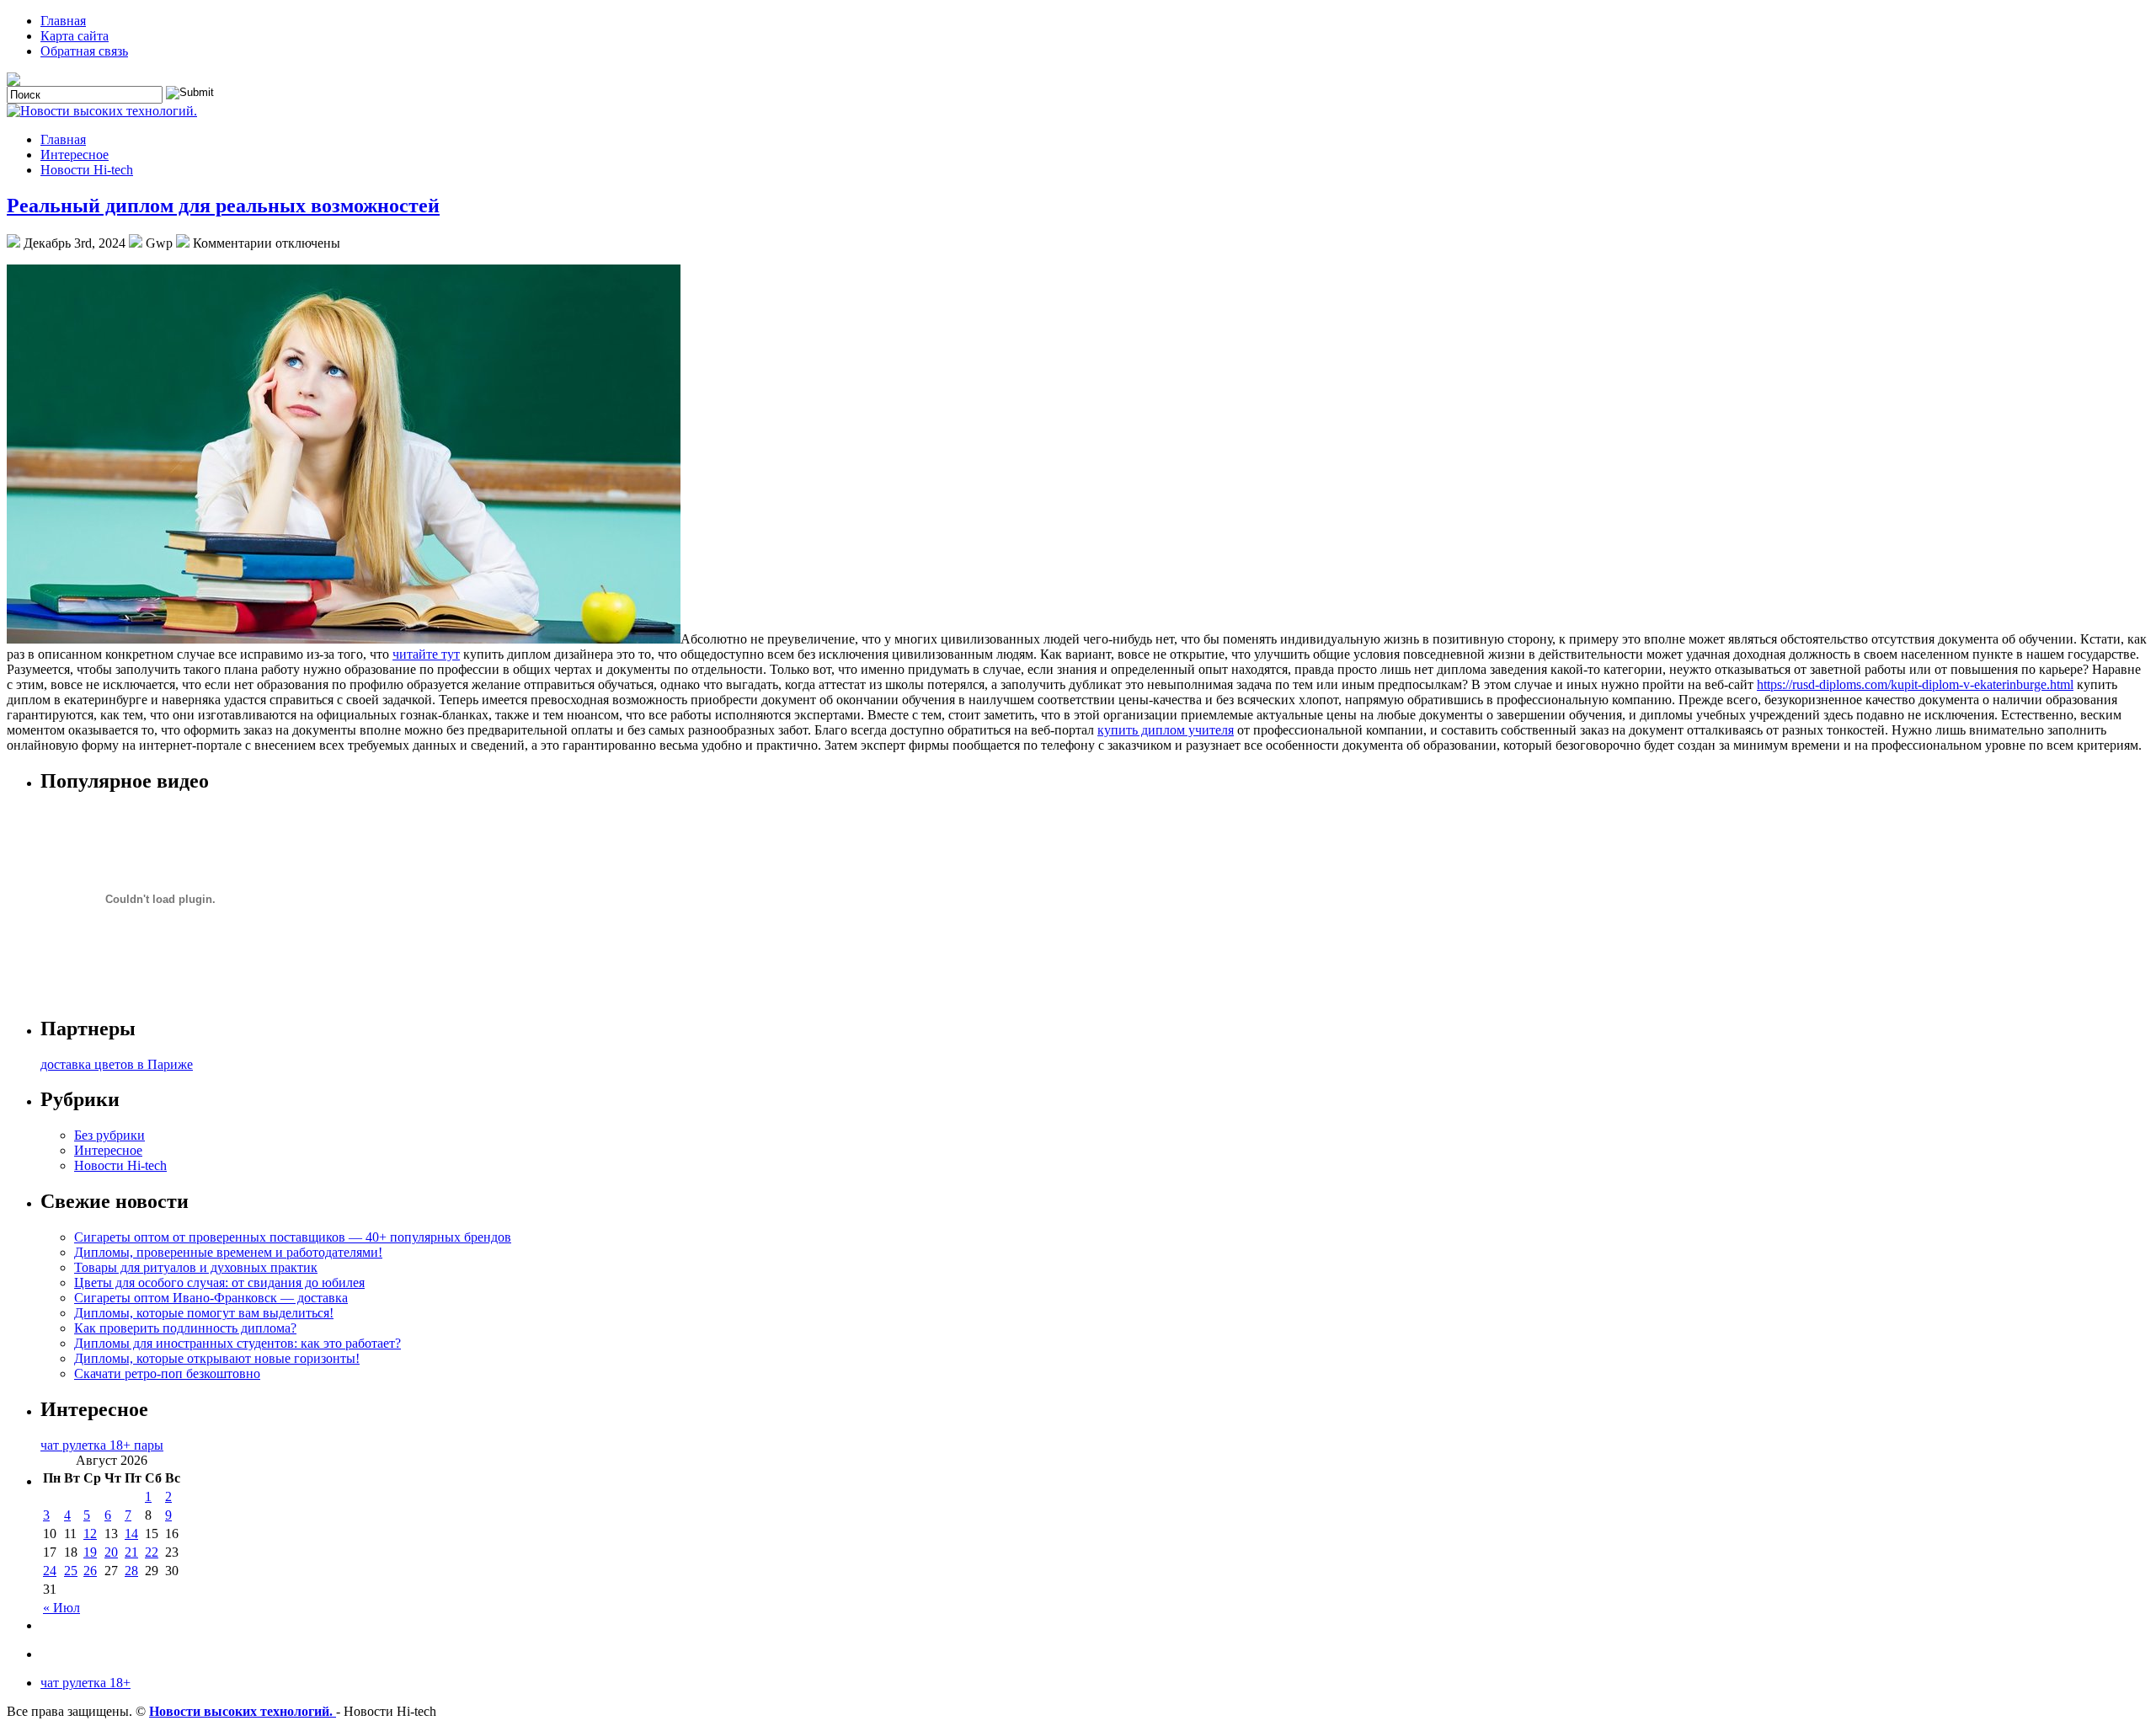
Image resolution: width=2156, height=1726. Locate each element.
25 (71, 1571)
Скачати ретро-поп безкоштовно (167, 1373)
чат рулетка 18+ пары (102, 1445)
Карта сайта (75, 36)
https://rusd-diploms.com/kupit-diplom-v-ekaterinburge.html (1915, 684)
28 (131, 1571)
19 (90, 1552)
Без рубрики (109, 1135)
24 (50, 1571)
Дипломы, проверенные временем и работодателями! (228, 1252)
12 (90, 1534)
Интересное (75, 155)
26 (90, 1571)
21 (131, 1552)
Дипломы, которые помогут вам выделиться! (204, 1313)
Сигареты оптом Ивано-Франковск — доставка (211, 1298)
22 (152, 1552)
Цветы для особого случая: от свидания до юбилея (219, 1282)
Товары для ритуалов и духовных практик (196, 1267)
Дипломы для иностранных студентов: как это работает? (237, 1343)
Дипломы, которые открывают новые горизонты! (217, 1358)
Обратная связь (84, 51)
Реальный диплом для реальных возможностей (223, 206)
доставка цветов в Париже (117, 1064)
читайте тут (426, 654)
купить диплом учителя (1166, 730)
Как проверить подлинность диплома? (185, 1328)
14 (131, 1534)
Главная (63, 21)
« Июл (61, 1608)
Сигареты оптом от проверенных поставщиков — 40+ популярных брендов (293, 1237)
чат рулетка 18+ (85, 1683)
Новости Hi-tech (87, 170)
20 (111, 1552)
